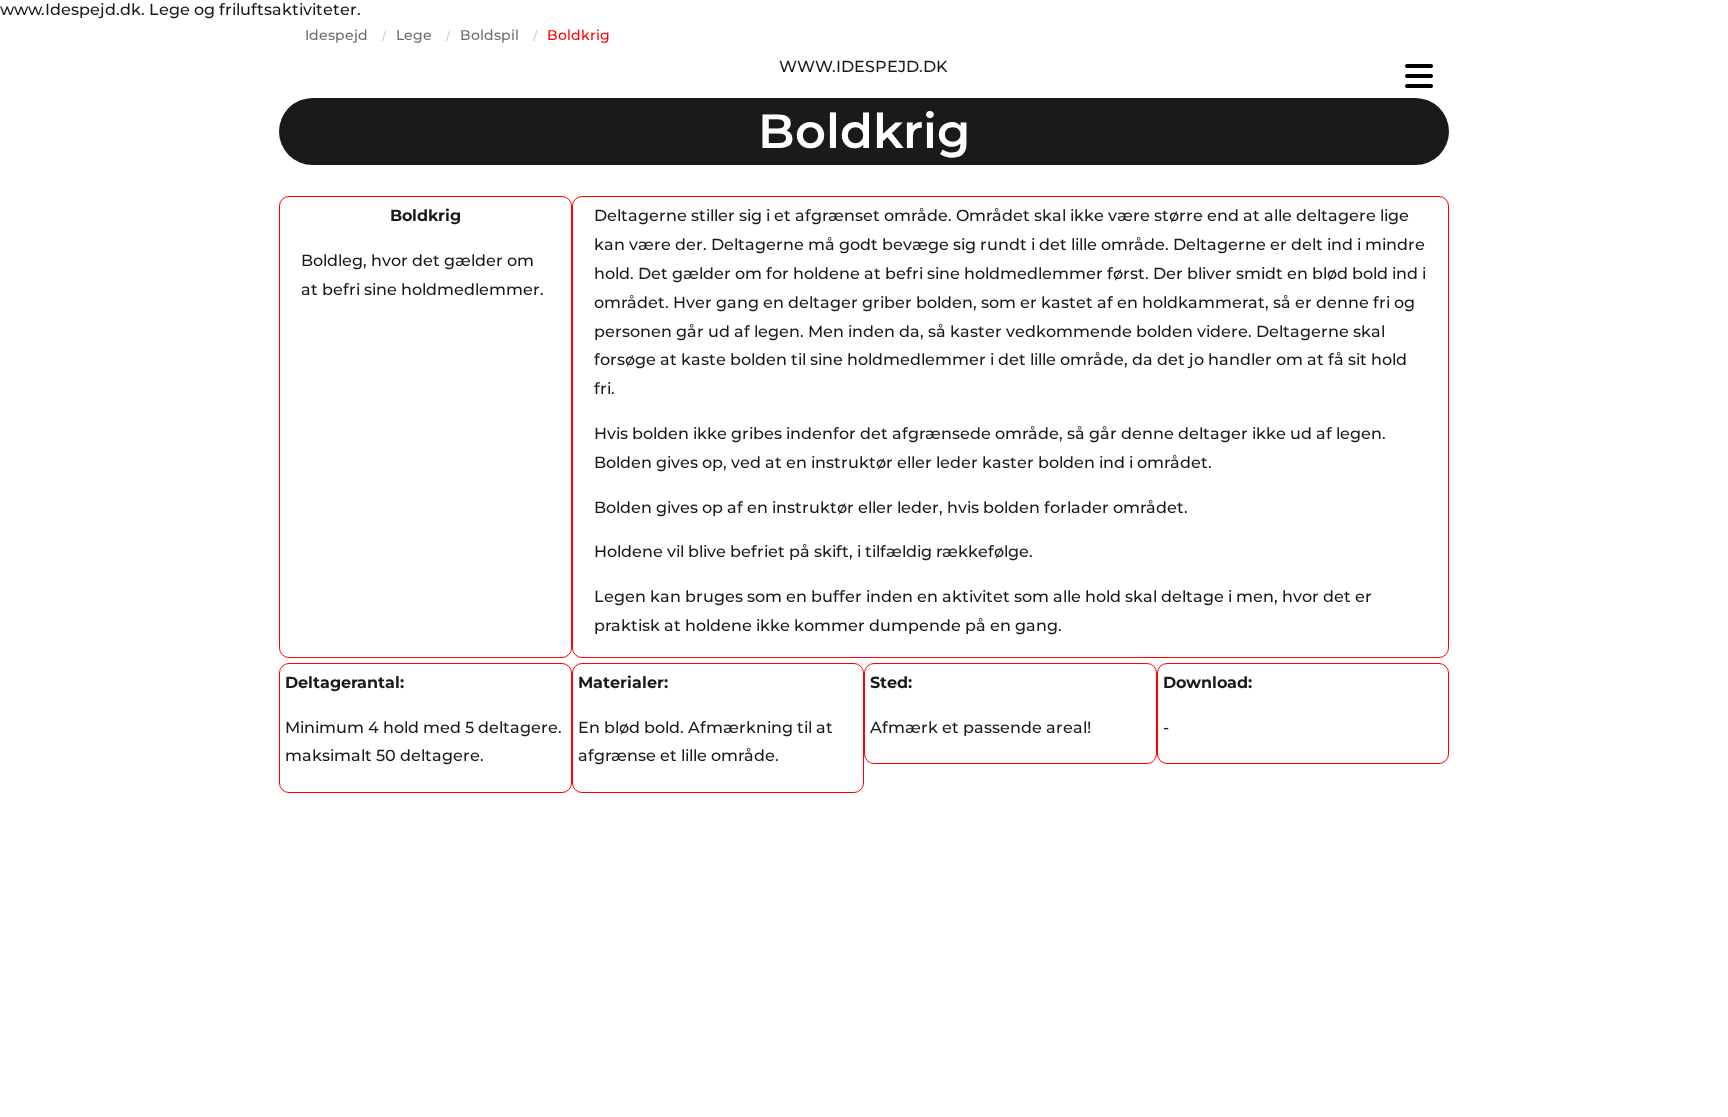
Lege (414, 35)
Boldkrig (578, 35)
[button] (1254, 76)
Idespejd (336, 35)
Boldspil (489, 35)
